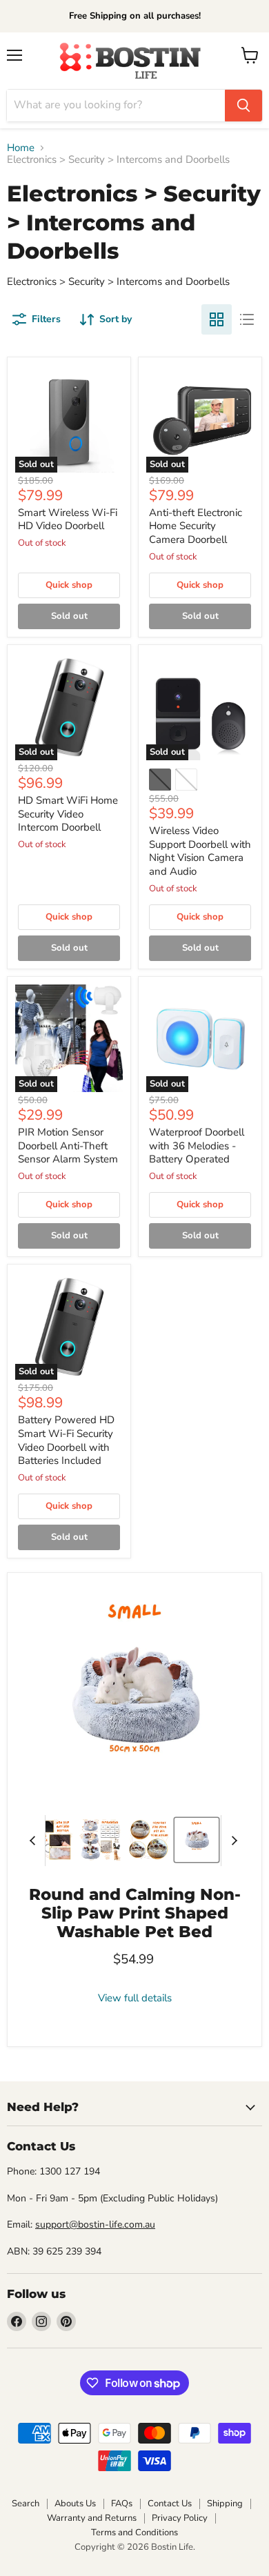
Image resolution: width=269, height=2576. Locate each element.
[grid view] (217, 319)
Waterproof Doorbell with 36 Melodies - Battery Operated (197, 1146)
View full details (135, 1998)
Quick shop (69, 585)
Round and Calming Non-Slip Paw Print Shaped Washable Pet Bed (135, 1913)
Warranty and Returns (92, 2518)
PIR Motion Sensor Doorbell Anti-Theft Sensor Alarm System (68, 1146)
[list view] (247, 319)
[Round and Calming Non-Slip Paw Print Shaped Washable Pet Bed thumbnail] (52, 1840)
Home (21, 148)
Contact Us (170, 2504)
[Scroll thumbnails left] (34, 1841)
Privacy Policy (180, 2518)
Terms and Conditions (134, 2533)
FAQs (122, 2504)
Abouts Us (75, 2504)
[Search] (243, 106)
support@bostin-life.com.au (95, 2225)
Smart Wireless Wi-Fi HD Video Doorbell (68, 519)
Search (26, 2504)
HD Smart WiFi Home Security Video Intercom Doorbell (68, 814)
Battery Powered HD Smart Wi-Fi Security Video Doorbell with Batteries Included (66, 1440)
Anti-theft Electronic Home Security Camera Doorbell (196, 526)
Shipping (225, 2504)
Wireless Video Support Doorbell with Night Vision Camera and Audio (200, 851)
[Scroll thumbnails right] (232, 1841)
